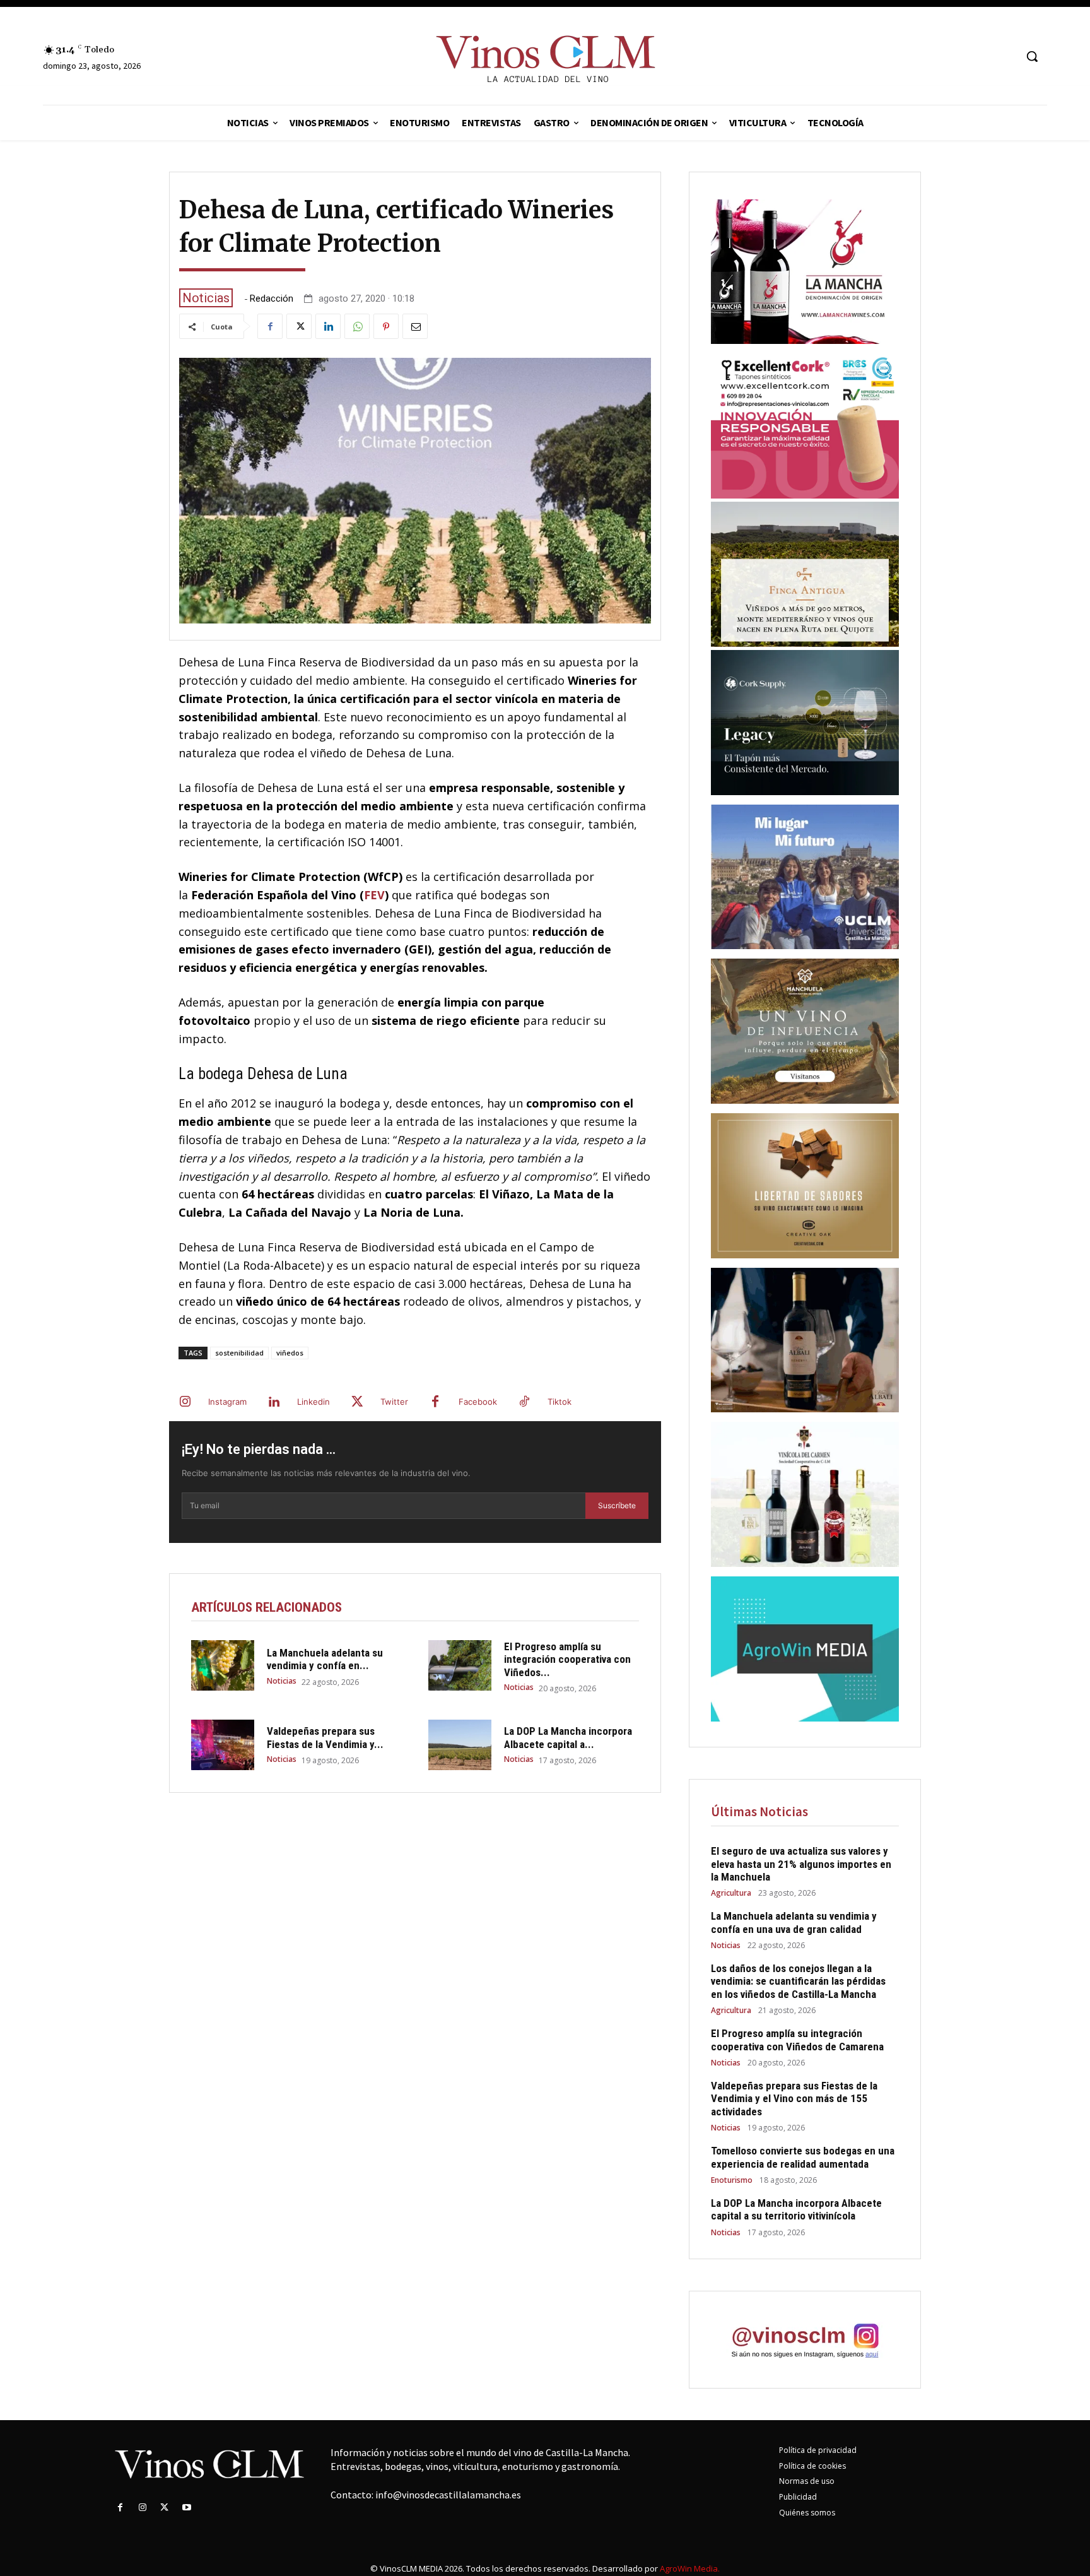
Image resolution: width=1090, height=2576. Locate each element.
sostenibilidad (239, 1353)
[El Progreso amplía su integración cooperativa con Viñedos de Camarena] (460, 1665)
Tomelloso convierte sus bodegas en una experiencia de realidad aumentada (803, 2157)
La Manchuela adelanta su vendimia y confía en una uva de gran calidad (794, 1922)
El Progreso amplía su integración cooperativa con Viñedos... (567, 1659)
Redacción (272, 299)
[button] (1032, 56)
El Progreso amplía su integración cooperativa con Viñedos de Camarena (797, 2040)
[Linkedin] (328, 326)
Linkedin (314, 1402)
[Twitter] (299, 326)
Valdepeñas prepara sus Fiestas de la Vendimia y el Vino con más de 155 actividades (794, 2099)
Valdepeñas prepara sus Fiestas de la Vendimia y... (325, 1737)
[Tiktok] (524, 1402)
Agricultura (731, 1893)
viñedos (290, 1353)
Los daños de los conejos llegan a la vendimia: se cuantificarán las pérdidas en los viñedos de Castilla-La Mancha (798, 1981)
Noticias (206, 298)
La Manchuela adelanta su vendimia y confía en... (325, 1659)
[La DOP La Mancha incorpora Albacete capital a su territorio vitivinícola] (460, 1745)
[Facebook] (270, 326)
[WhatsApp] (357, 326)
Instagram (227, 1402)
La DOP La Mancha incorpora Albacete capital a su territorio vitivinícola (796, 2209)
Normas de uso (807, 2481)
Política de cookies (812, 2466)
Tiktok (560, 1402)
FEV (374, 895)
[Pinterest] (386, 326)
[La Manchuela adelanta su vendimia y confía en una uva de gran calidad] (223, 1665)
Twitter (394, 1402)
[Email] (415, 326)
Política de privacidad (818, 2450)
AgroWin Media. (690, 2568)
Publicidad (798, 2497)
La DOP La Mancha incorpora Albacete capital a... (568, 1737)
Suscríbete (617, 1505)
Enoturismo (732, 2180)
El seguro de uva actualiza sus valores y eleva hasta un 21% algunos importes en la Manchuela (801, 1864)
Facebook (478, 1402)
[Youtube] (187, 2508)
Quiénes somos (807, 2513)
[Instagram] (185, 1402)
